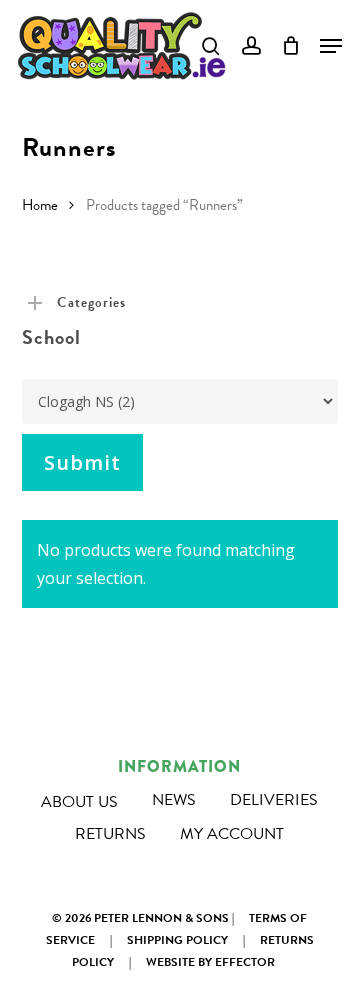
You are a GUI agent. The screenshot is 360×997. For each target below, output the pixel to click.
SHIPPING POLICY (177, 940)
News (174, 800)
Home (40, 205)
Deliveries (274, 800)
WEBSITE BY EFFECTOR (210, 962)
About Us (79, 802)
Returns (110, 834)
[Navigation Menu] (331, 46)
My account (232, 834)
